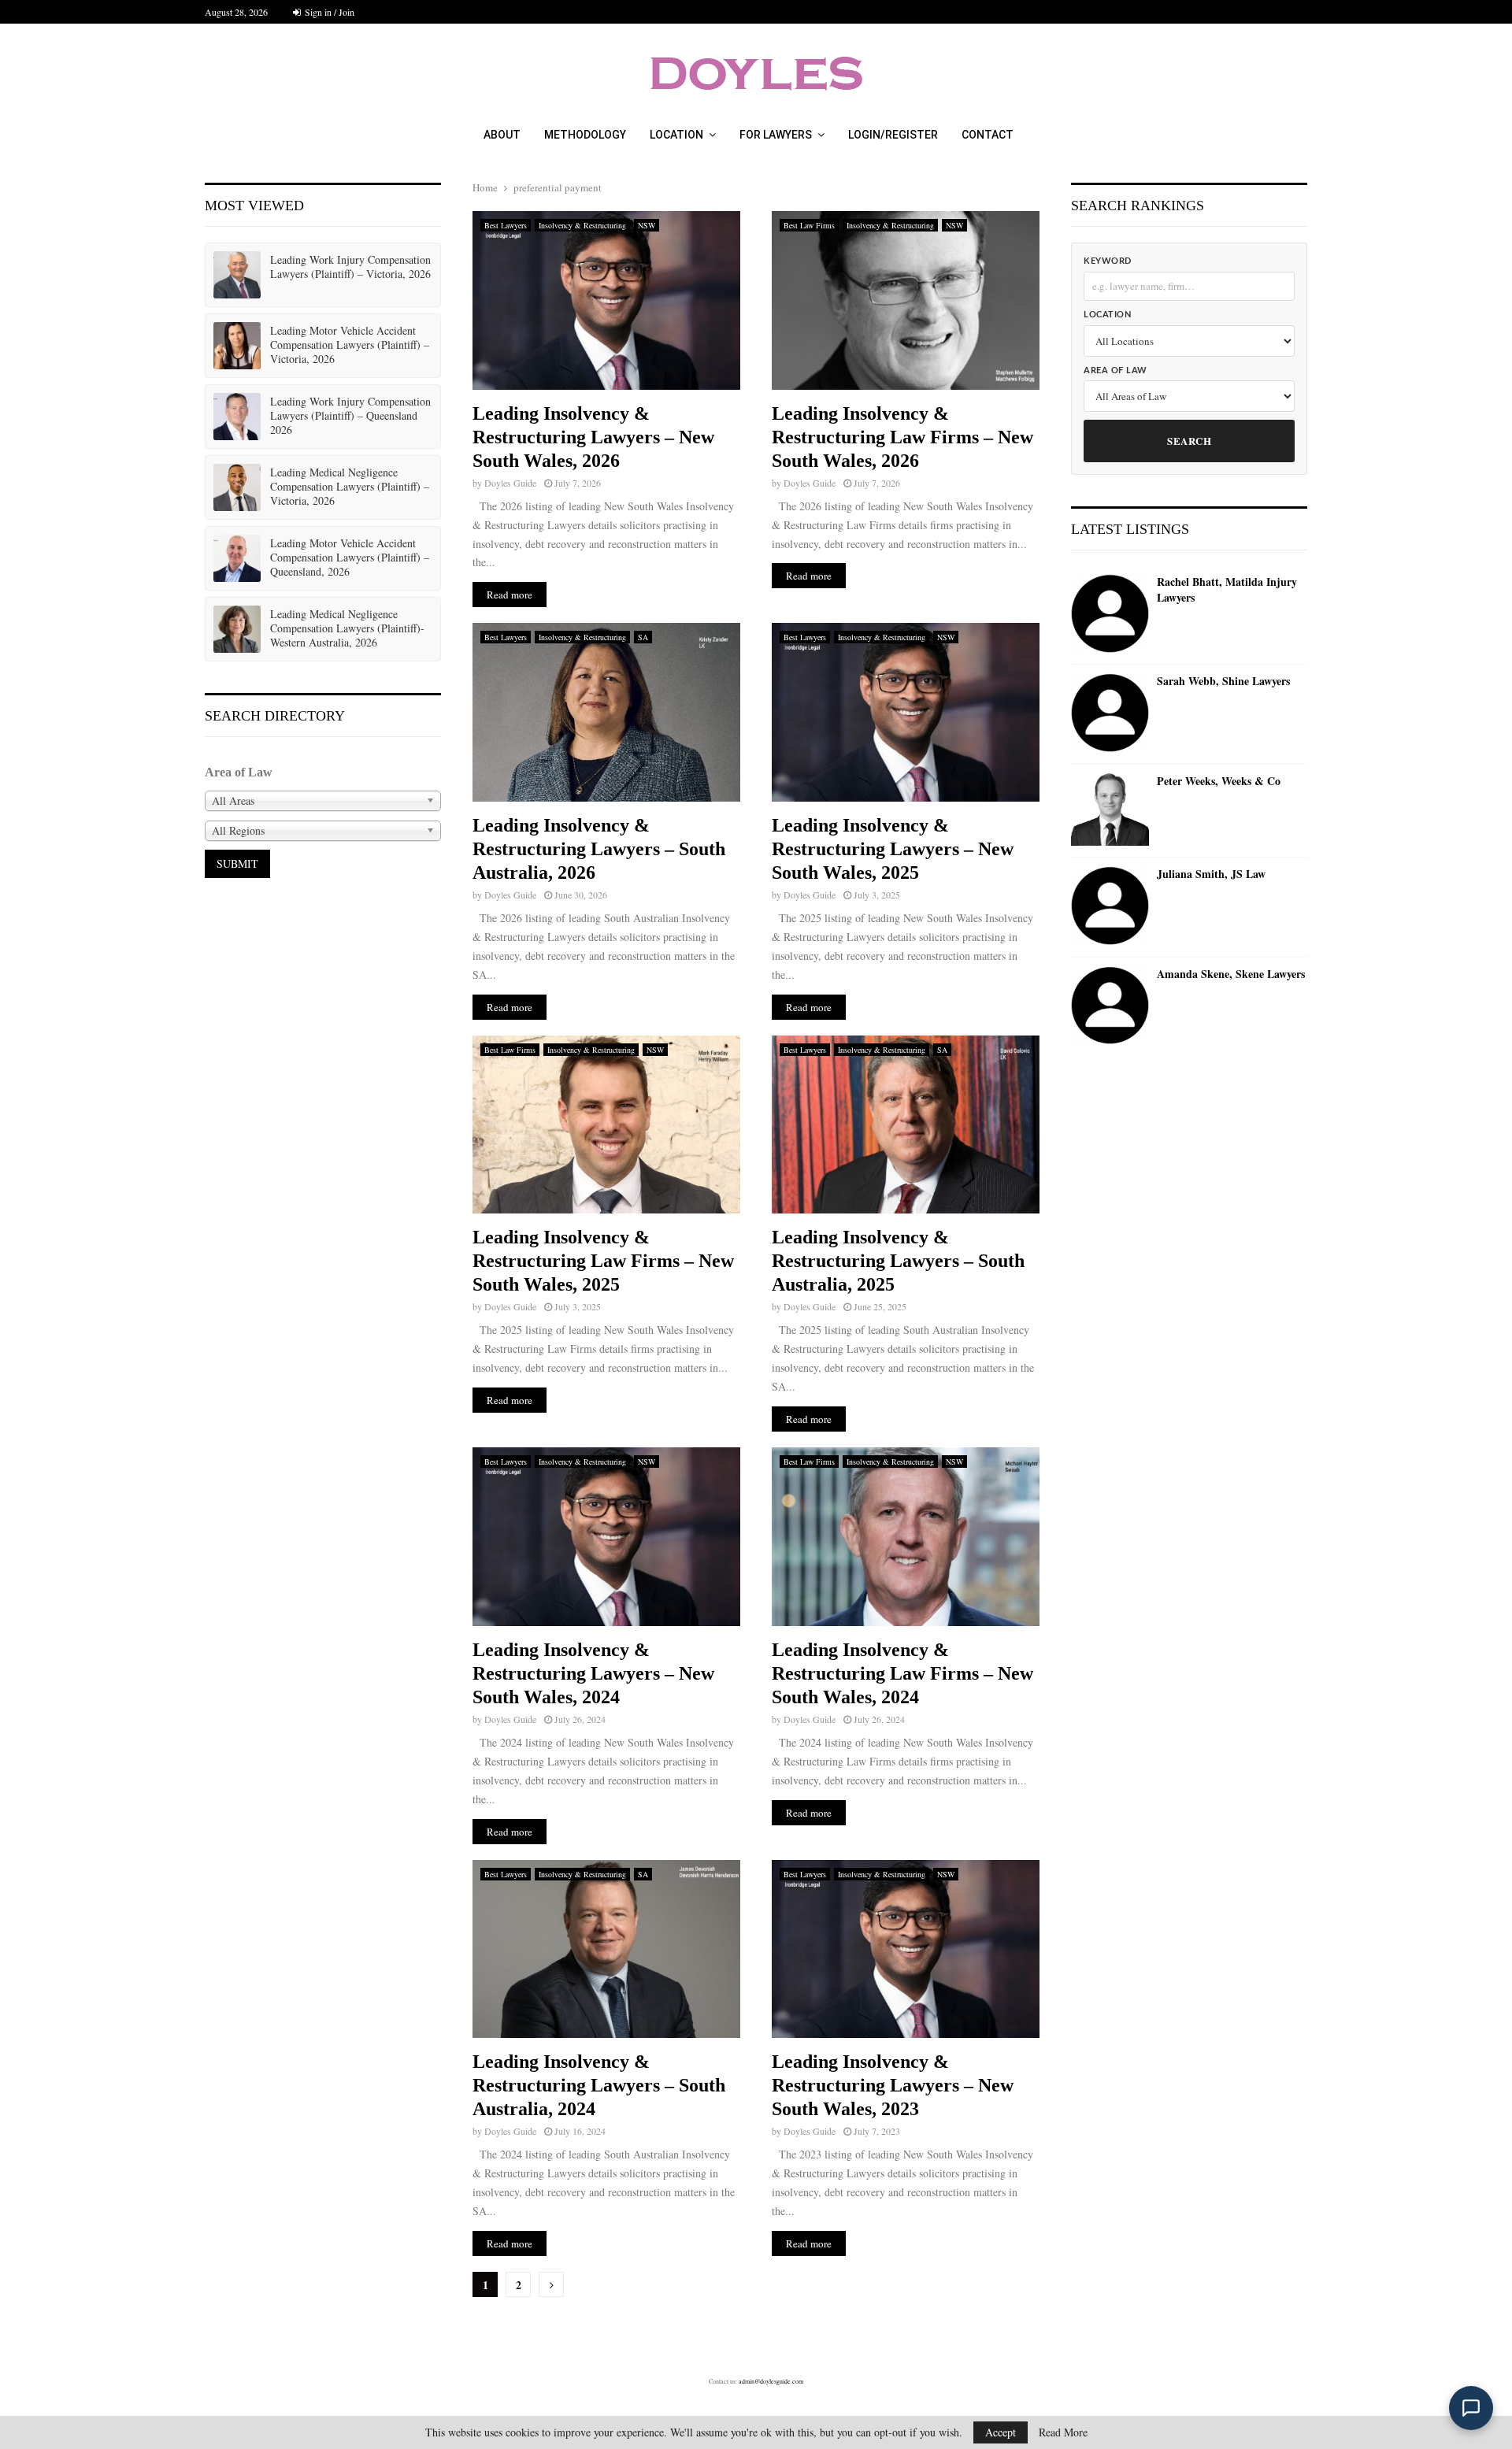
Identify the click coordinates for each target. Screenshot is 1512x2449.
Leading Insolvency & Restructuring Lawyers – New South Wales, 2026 (593, 437)
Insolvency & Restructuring (582, 225)
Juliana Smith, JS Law (1211, 874)
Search (1189, 441)
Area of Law (1115, 370)
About (502, 135)
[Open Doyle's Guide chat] (1471, 2408)
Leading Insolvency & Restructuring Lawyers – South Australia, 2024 (599, 2085)
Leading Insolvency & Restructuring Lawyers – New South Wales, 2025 (893, 849)
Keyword (1108, 261)
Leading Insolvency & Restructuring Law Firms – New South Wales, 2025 (603, 1261)
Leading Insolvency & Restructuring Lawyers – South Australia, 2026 (599, 849)
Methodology (585, 135)
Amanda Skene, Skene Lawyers (1231, 974)
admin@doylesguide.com (771, 2381)
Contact (988, 135)
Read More (1063, 2432)
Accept (1001, 2432)
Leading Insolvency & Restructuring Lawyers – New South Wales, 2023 (893, 2085)
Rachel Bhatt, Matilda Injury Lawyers (1227, 589)
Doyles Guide (510, 483)
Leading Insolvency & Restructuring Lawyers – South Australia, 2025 (898, 1261)
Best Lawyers (506, 225)
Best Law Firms (809, 225)
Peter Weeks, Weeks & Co (1219, 781)
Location (676, 135)
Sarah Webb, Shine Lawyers (1223, 681)
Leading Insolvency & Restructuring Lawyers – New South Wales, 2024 (593, 1673)
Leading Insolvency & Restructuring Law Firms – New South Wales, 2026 (902, 437)
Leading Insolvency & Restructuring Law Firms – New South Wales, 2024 (902, 1673)
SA (643, 637)
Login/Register (893, 135)
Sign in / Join (328, 12)
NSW (647, 225)
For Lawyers (776, 135)
